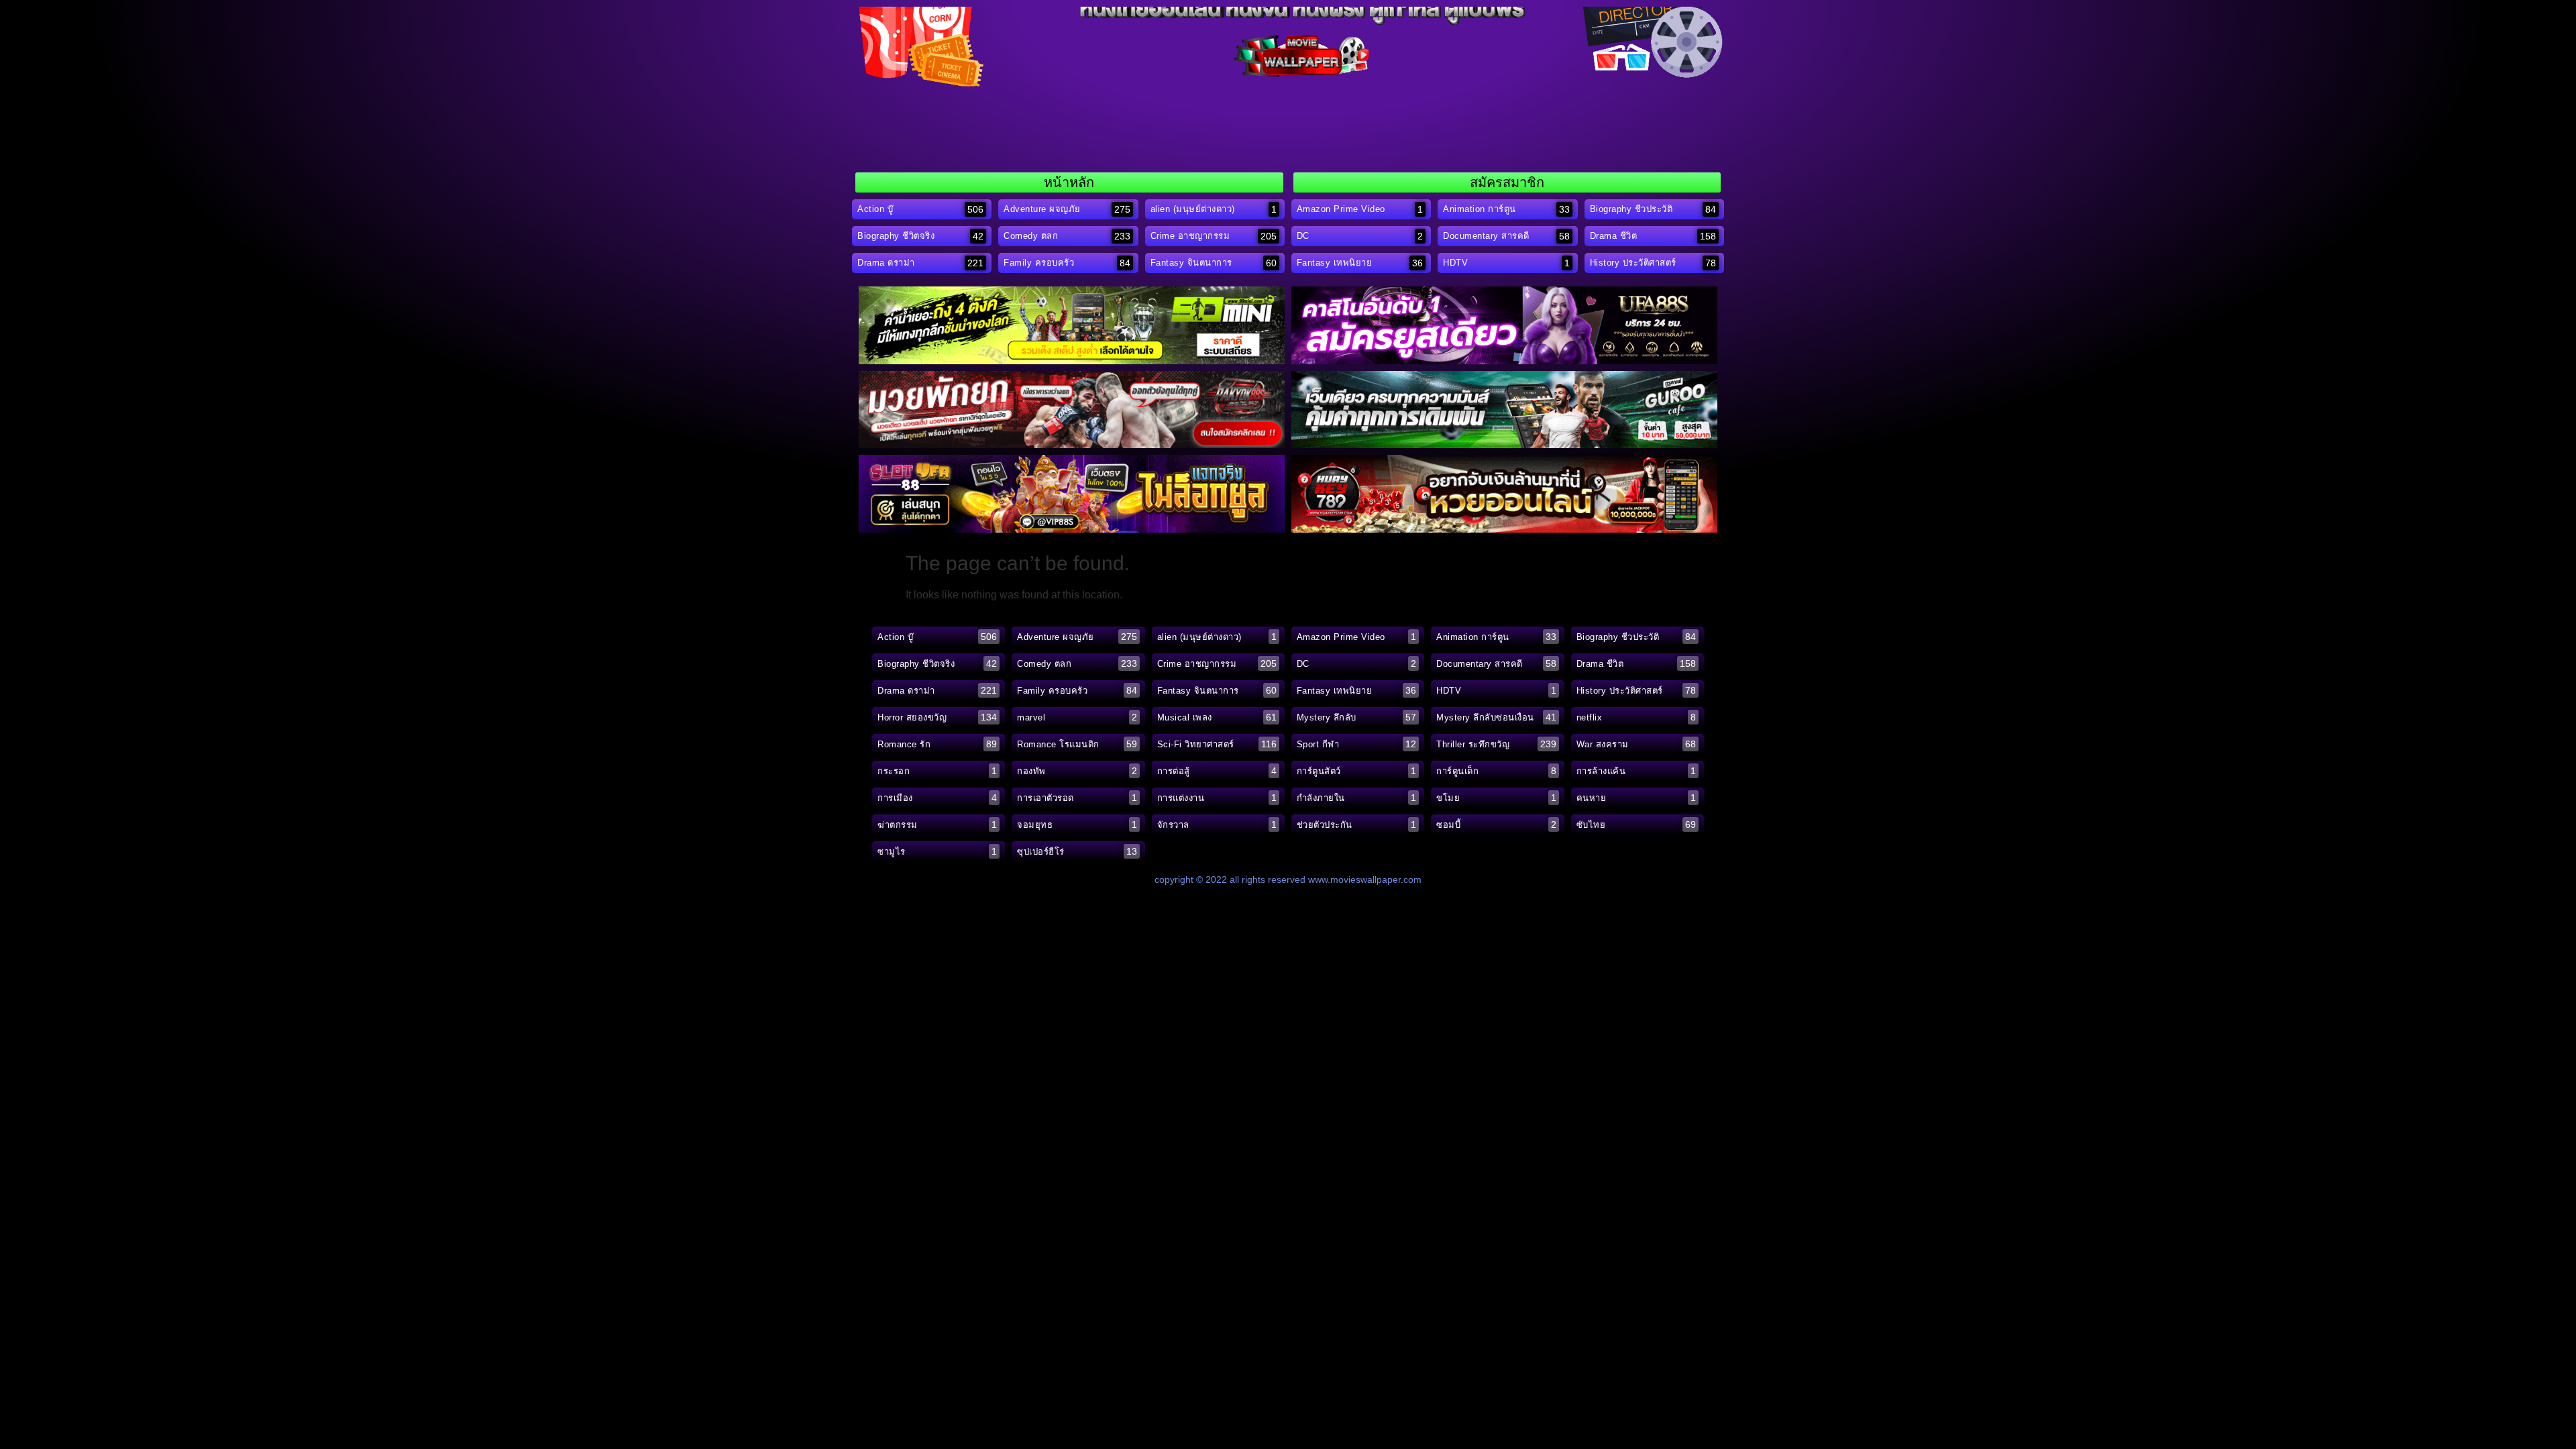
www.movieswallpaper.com (1365, 879)
